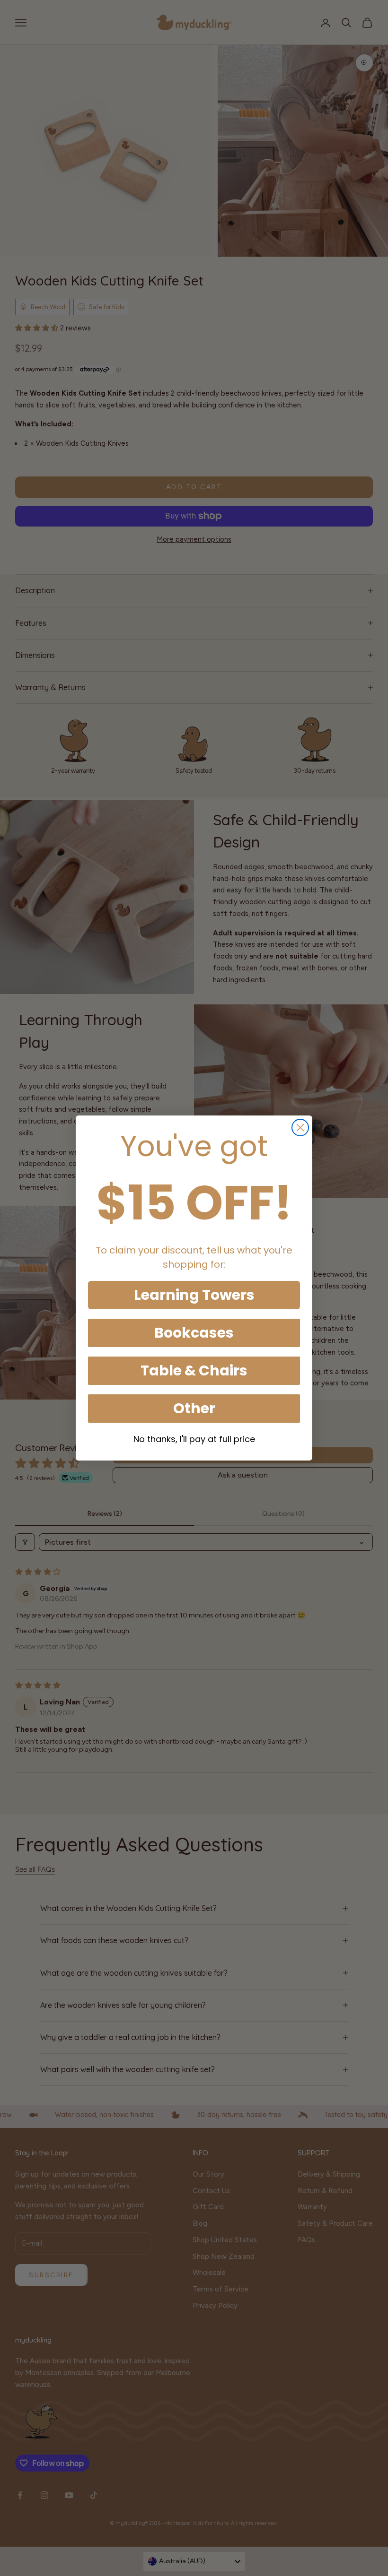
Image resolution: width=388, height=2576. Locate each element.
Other (194, 1408)
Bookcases (194, 1333)
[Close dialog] (300, 1128)
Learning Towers (194, 1295)
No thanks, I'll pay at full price (194, 1439)
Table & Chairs (194, 1370)
